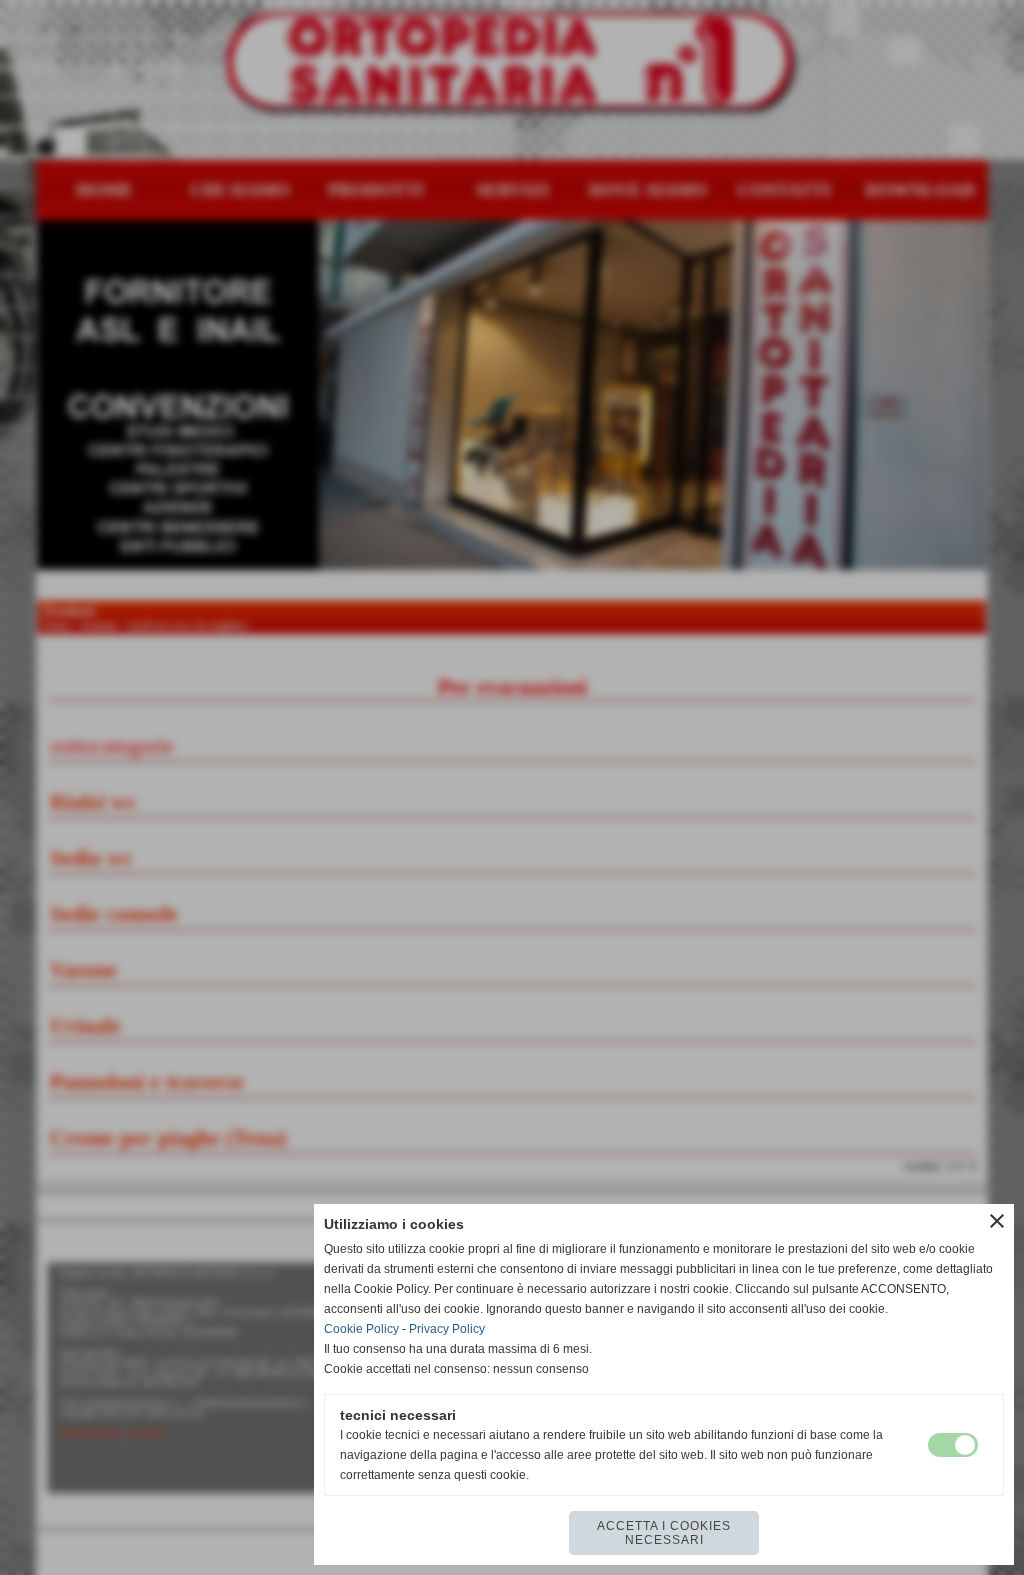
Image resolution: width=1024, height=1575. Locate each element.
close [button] (997, 1221)
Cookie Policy (361, 1329)
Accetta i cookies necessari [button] (664, 1533)
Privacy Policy (447, 1329)
